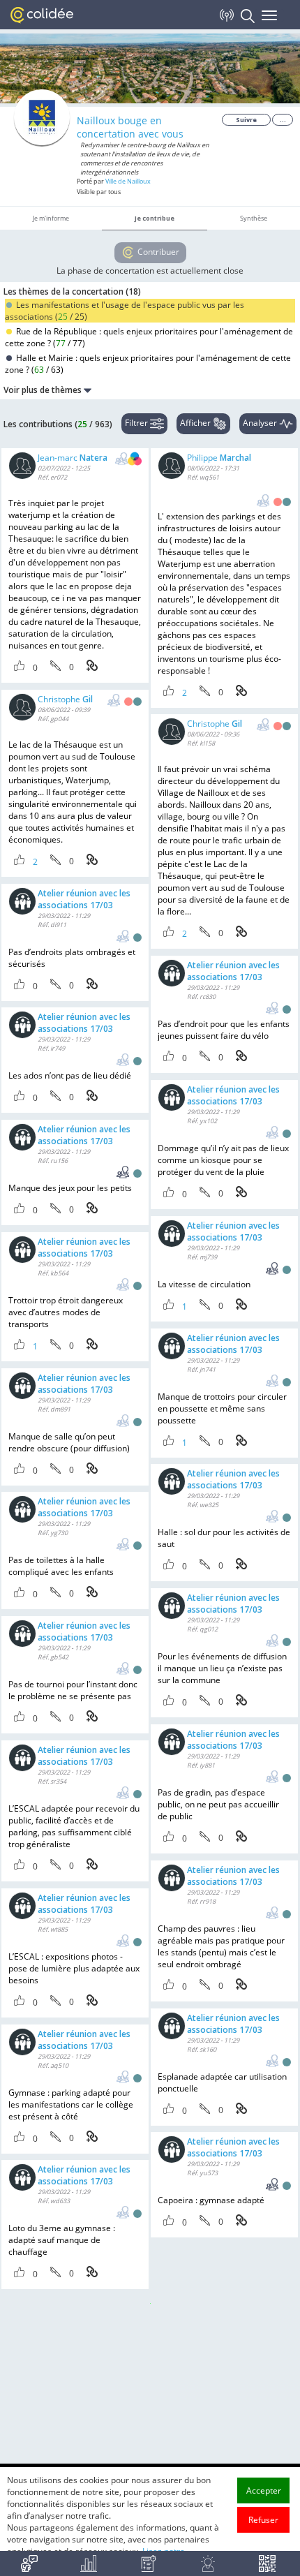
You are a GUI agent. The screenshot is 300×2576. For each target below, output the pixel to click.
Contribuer (157, 252)
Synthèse (254, 218)
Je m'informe (51, 218)
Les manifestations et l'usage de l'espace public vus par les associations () (125, 311)
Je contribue (155, 218)
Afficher (196, 423)
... (283, 120)
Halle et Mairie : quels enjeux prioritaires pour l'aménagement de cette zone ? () (148, 364)
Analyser (261, 423)
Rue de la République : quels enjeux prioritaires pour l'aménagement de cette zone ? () (149, 337)
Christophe (65, 699)
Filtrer (137, 423)
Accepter (264, 2490)
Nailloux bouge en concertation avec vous (130, 127)
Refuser (263, 2520)
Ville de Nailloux (128, 181)
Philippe (219, 458)
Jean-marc (73, 458)
